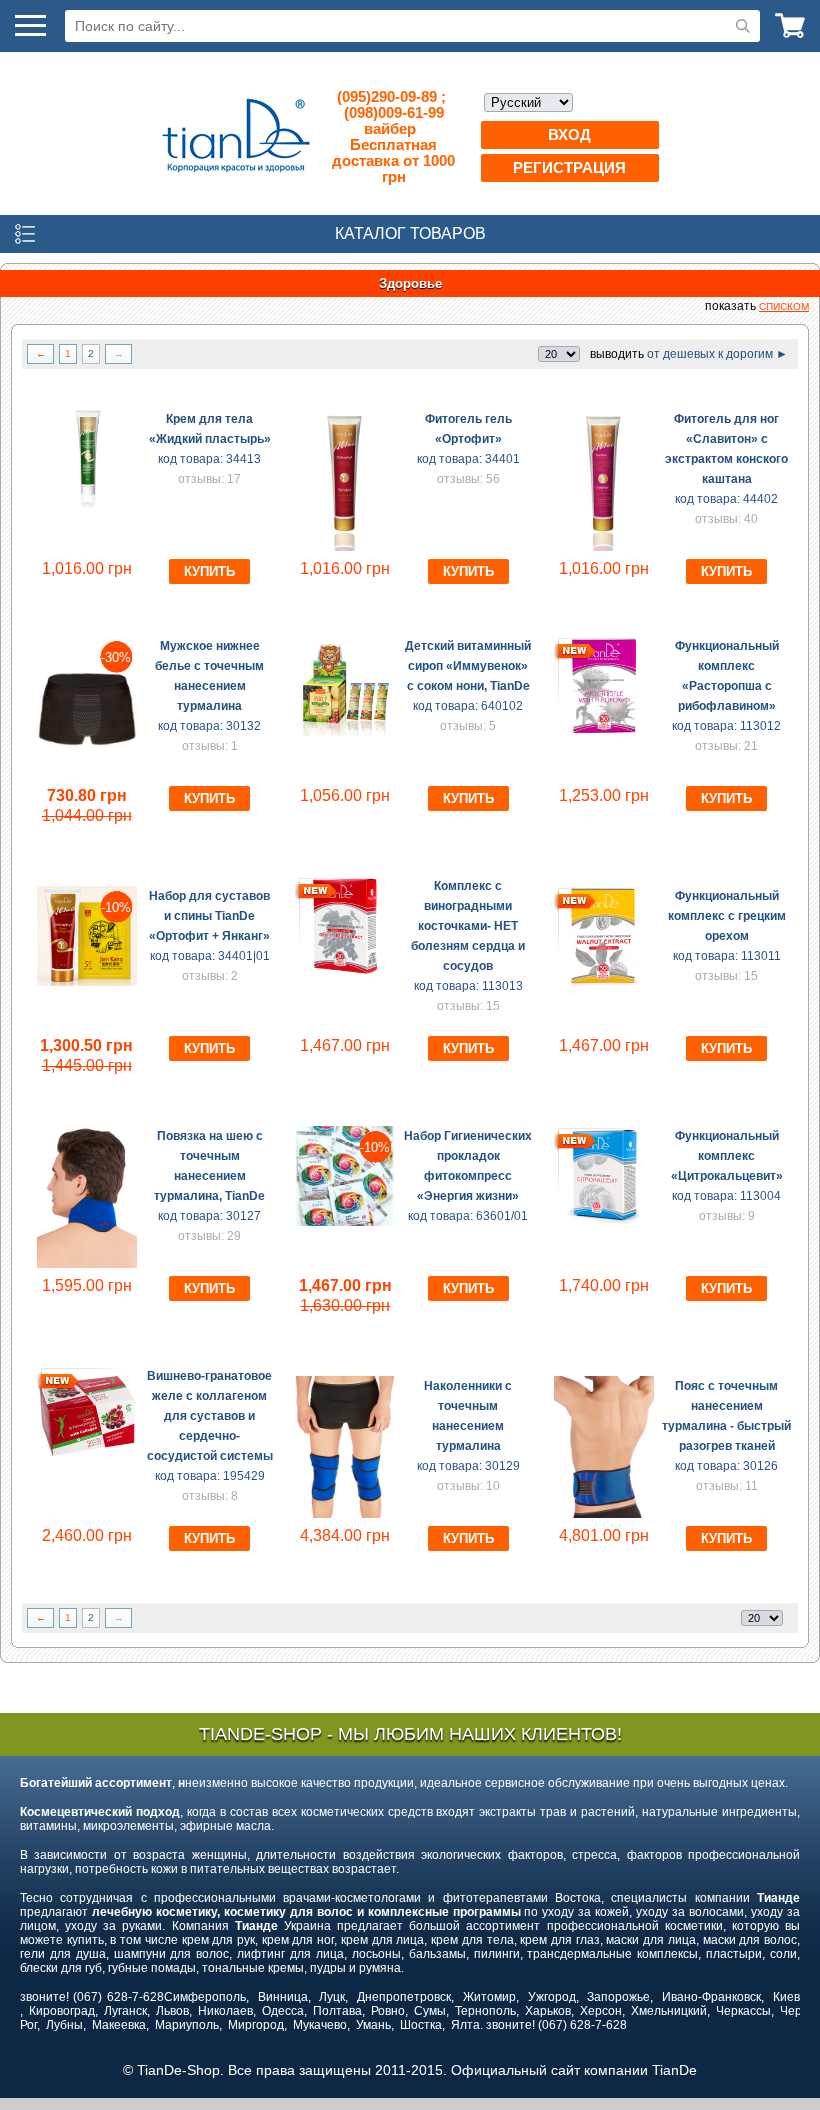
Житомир (489, 1997)
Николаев (225, 2011)
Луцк (332, 1997)
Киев (786, 1997)
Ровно (388, 2011)
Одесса (283, 2011)
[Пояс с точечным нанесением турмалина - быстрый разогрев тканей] (604, 1514)
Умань (373, 2025)
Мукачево (320, 2025)
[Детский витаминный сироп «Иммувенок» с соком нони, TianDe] (345, 732)
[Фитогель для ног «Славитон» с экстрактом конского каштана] (604, 547)
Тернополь (485, 2011)
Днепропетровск (404, 1997)
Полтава (337, 2011)
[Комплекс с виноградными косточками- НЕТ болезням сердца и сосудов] (345, 972)
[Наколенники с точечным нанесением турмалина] (345, 1514)
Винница (283, 1997)
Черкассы (743, 2011)
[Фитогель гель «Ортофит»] (345, 547)
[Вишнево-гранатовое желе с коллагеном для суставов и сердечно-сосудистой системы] (87, 1462)
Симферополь (205, 1997)
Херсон (601, 2011)
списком (784, 306)
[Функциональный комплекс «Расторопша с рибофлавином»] (604, 732)
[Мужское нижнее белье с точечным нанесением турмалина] (87, 774)
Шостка (421, 2025)
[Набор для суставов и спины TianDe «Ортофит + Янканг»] (87, 982)
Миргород (256, 2025)
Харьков (548, 2011)
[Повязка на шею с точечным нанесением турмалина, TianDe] (87, 1264)
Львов (172, 2011)
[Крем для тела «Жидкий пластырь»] (87, 505)
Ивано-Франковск (711, 1997)
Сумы (430, 2011)
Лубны (64, 2025)
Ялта (465, 2025)
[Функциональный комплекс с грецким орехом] (604, 982)
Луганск (125, 2011)
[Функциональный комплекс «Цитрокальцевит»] (604, 1222)
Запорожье (618, 1997)
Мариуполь (187, 2025)
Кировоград (62, 2011)
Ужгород (552, 1997)
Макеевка (119, 2025)
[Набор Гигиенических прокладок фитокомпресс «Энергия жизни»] (345, 1222)
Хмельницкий (669, 2011)
